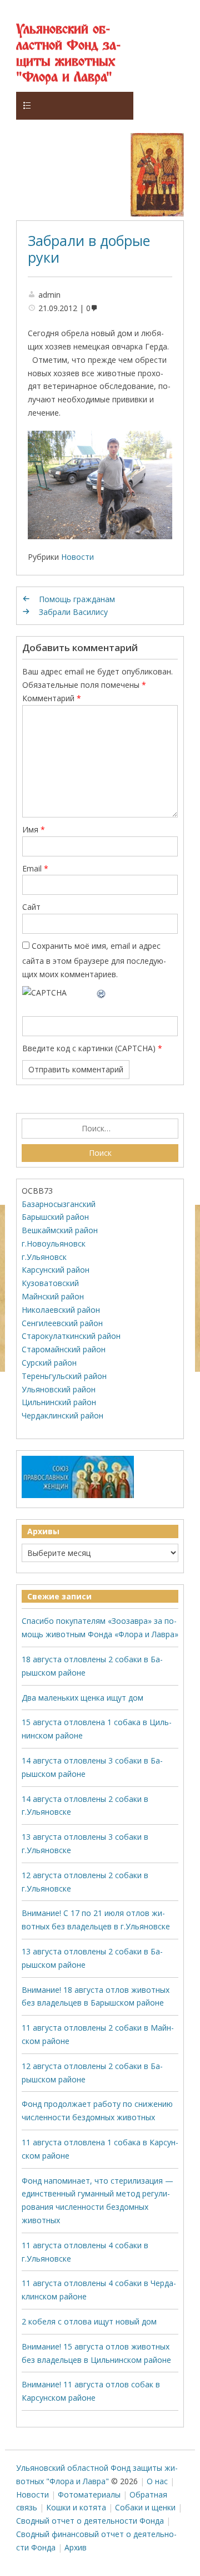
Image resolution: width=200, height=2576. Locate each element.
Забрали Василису (73, 612)
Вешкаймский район (60, 1230)
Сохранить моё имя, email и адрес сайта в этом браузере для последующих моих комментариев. (94, 960)
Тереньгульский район (64, 1376)
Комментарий (52, 698)
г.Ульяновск (44, 1257)
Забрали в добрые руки (89, 249)
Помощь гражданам (77, 599)
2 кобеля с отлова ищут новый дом (89, 2321)
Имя (34, 829)
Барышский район (55, 1217)
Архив (76, 2547)
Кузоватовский (50, 1283)
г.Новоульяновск (54, 1243)
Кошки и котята (76, 2507)
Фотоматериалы (89, 2494)
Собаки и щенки (145, 2507)
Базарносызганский (59, 1204)
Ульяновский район (59, 1389)
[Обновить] (102, 993)
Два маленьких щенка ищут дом (82, 1698)
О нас (157, 2481)
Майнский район (53, 1296)
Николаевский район (61, 1310)
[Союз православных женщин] (78, 1496)
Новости (77, 557)
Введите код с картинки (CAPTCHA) (89, 1048)
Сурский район (49, 1363)
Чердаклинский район (62, 1415)
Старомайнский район (64, 1349)
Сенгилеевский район (62, 1323)
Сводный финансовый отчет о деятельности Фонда (96, 2541)
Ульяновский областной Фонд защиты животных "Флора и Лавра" (68, 54)
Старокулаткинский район (71, 1336)
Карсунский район (56, 1270)
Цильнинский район (59, 1402)
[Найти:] (100, 1129)
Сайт (31, 907)
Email (35, 868)
